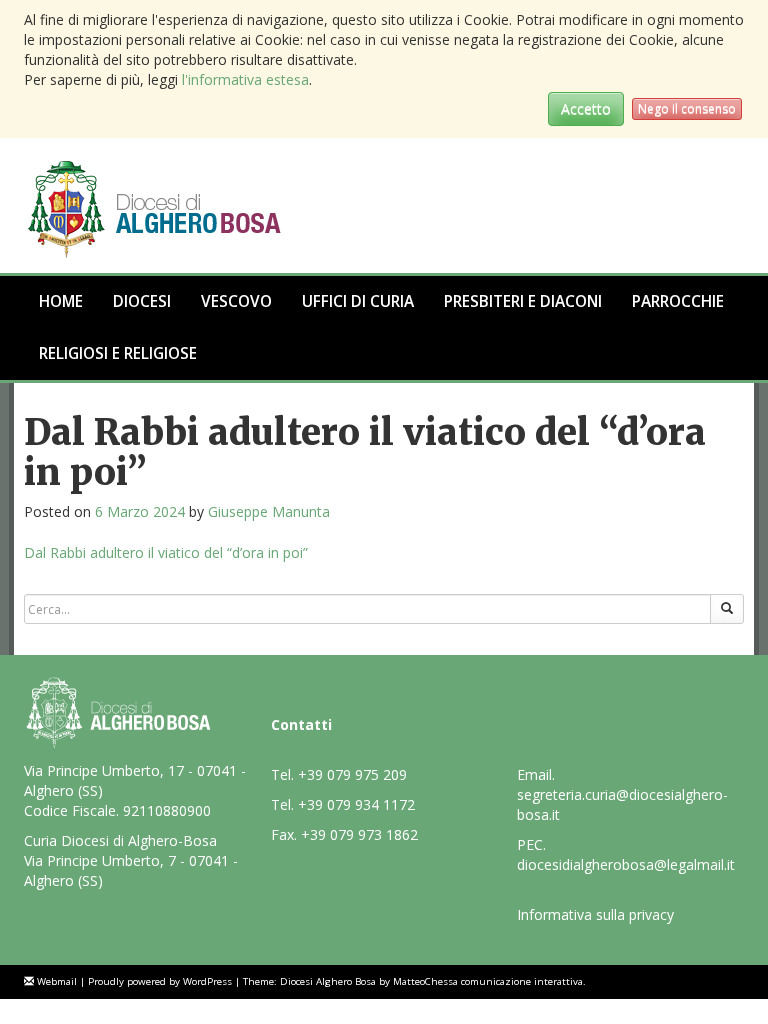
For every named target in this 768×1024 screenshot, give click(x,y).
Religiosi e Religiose (118, 353)
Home (61, 301)
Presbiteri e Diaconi (523, 301)
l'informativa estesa (245, 79)
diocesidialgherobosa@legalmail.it (626, 864)
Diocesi (142, 301)
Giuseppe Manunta (269, 511)
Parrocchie (678, 301)
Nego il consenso (687, 108)
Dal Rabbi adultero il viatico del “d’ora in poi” (166, 552)
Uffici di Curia (358, 301)
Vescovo (236, 301)
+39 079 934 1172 (356, 804)
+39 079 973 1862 (359, 834)
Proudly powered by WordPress (160, 981)
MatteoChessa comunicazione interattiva (488, 981)
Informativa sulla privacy (595, 914)
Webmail (57, 981)
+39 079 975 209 (352, 774)
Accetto (586, 108)
